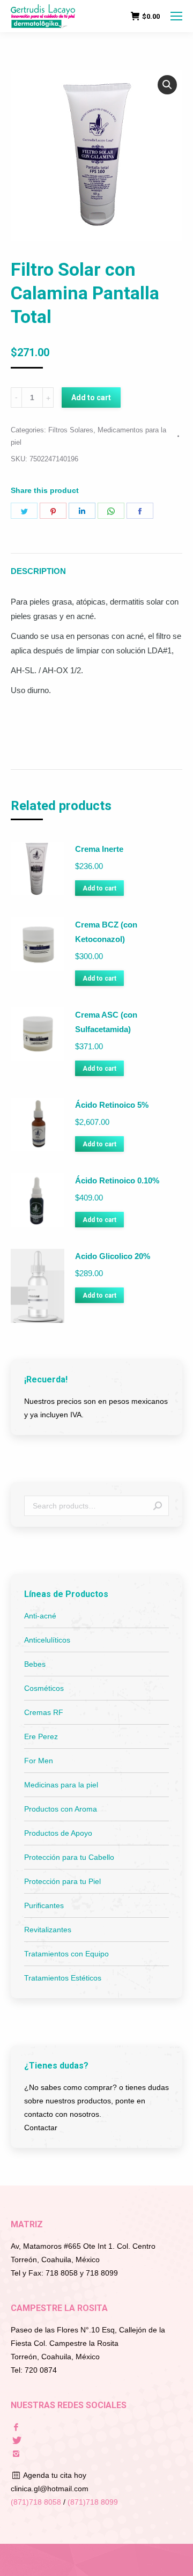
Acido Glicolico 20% (113, 1256)
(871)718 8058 (36, 2502)
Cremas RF (44, 1712)
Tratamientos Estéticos (63, 1978)
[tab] (96, 566)
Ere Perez (41, 1736)
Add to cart (91, 398)
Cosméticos (44, 1688)
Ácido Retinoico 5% (112, 1105)
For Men (39, 1761)
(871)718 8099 (93, 2502)
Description (38, 571)
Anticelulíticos (47, 1640)
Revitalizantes (48, 1930)
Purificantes (44, 1905)
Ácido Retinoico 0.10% (117, 1180)
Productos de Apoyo (58, 1833)
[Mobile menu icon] (176, 16)
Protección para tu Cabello (69, 1857)
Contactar (41, 2128)
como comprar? (90, 2087)
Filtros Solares (71, 430)
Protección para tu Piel (62, 1881)
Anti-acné (40, 1616)
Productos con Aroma (61, 1809)
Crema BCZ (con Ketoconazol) (106, 932)
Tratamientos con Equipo (66, 1954)
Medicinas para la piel (61, 1785)
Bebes (35, 1664)
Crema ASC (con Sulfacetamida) (106, 1022)
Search (158, 1506)
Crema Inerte (99, 849)
